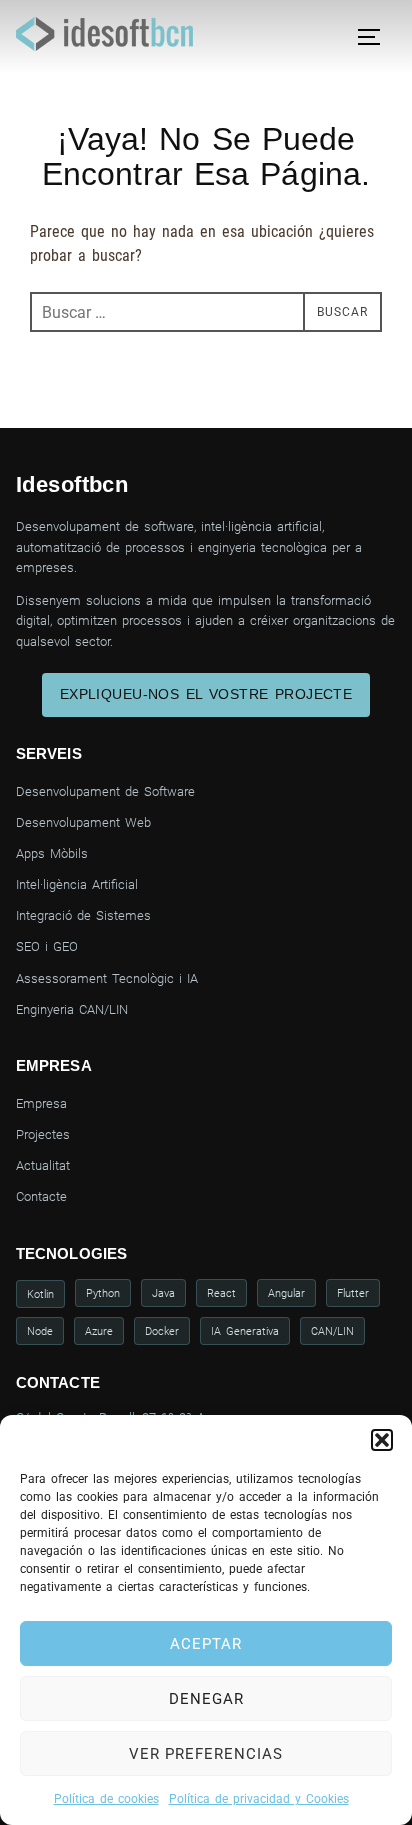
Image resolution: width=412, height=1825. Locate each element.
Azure (99, 1331)
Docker (162, 1331)
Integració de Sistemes (83, 915)
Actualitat (43, 1165)
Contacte (41, 1196)
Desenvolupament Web (83, 822)
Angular (286, 1293)
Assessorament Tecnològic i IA (107, 978)
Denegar (206, 1699)
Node (40, 1331)
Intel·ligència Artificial (77, 884)
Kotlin (40, 1294)
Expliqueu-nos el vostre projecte (206, 694)
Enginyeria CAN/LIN (72, 1009)
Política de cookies (106, 1799)
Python (103, 1293)
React (221, 1293)
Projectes (43, 1134)
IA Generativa (245, 1331)
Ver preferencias (206, 1754)
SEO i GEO (47, 946)
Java (163, 1293)
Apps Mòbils (52, 853)
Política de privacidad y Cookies (259, 1799)
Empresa (41, 1103)
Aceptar (206, 1644)
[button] (382, 1440)
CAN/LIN (332, 1331)
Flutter (353, 1293)
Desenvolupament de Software (105, 791)
